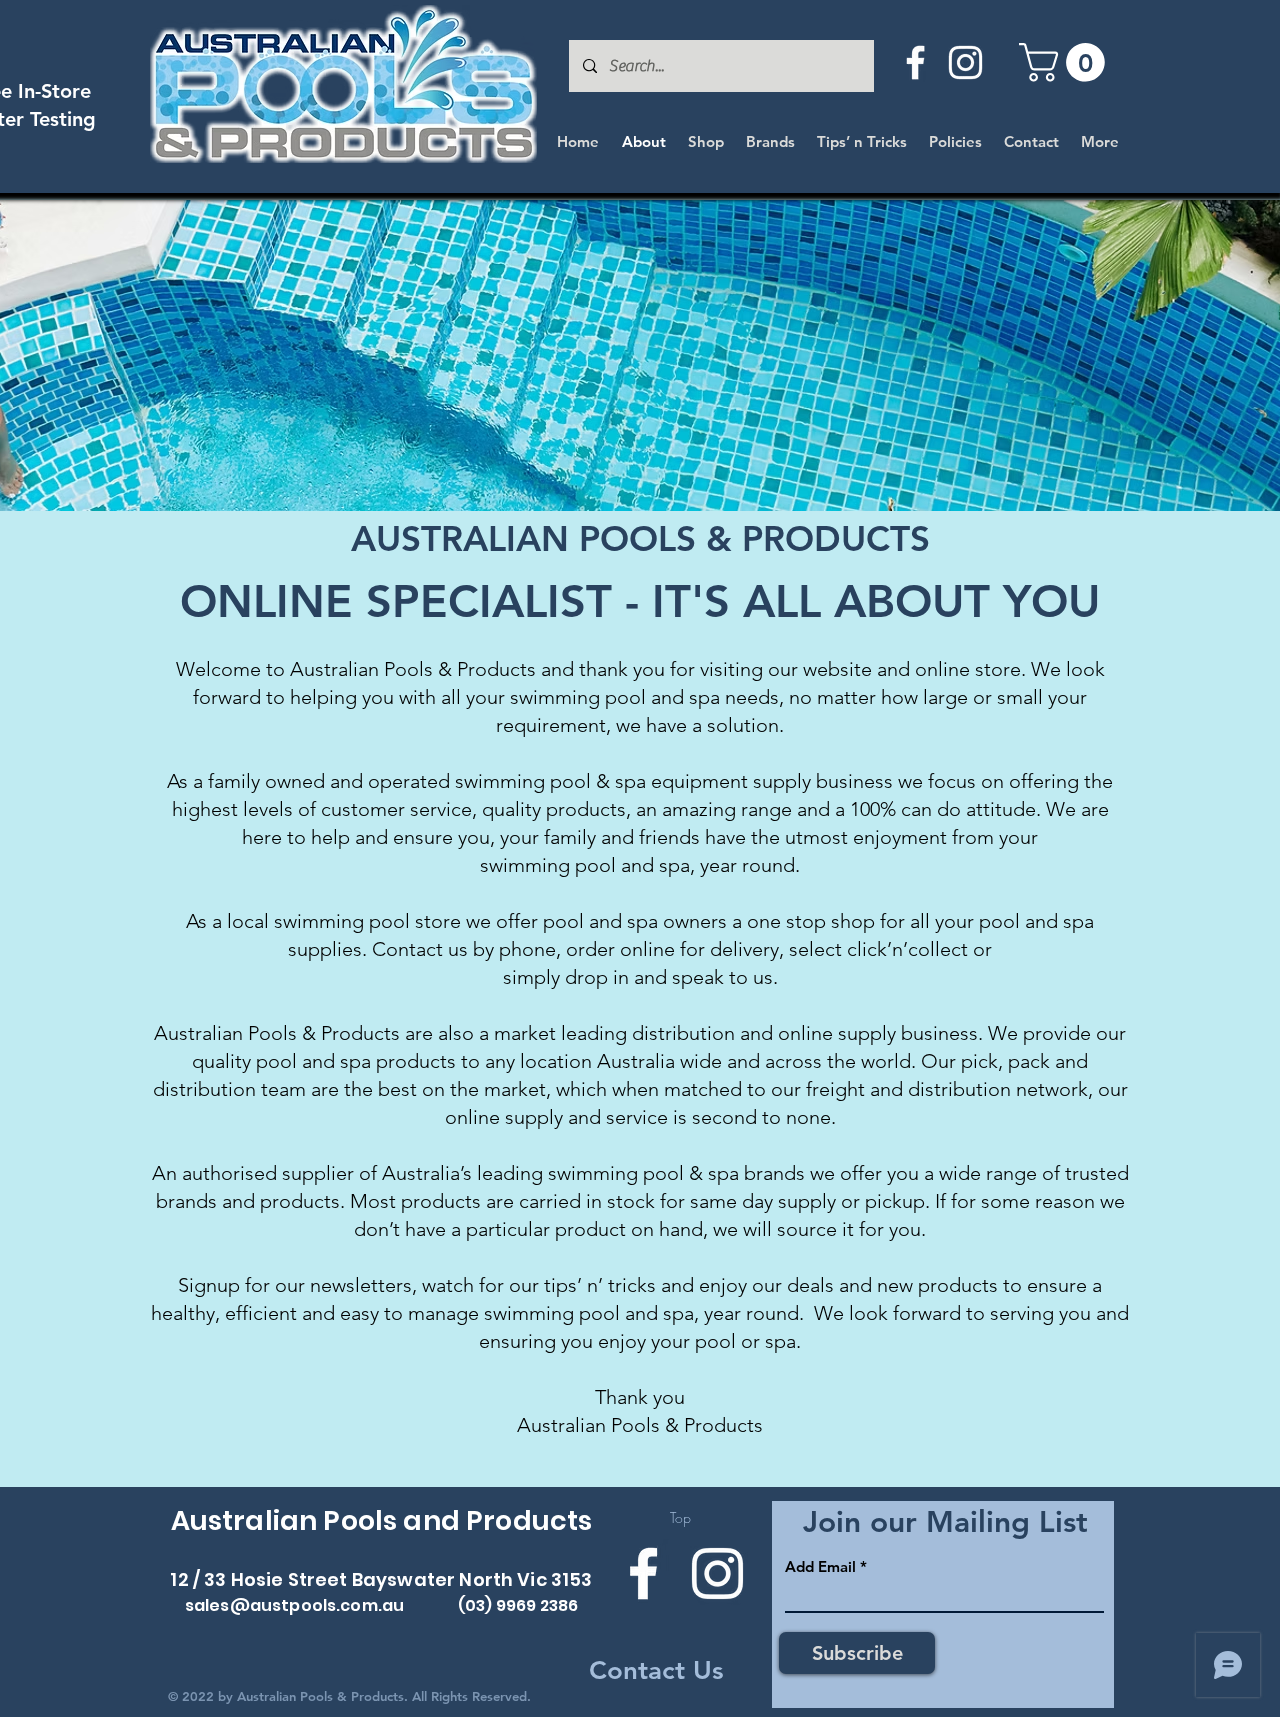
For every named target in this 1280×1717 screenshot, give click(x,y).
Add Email (820, 1566)
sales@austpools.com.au (295, 1605)
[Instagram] (965, 62)
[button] (1066, 62)
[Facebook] (915, 62)
